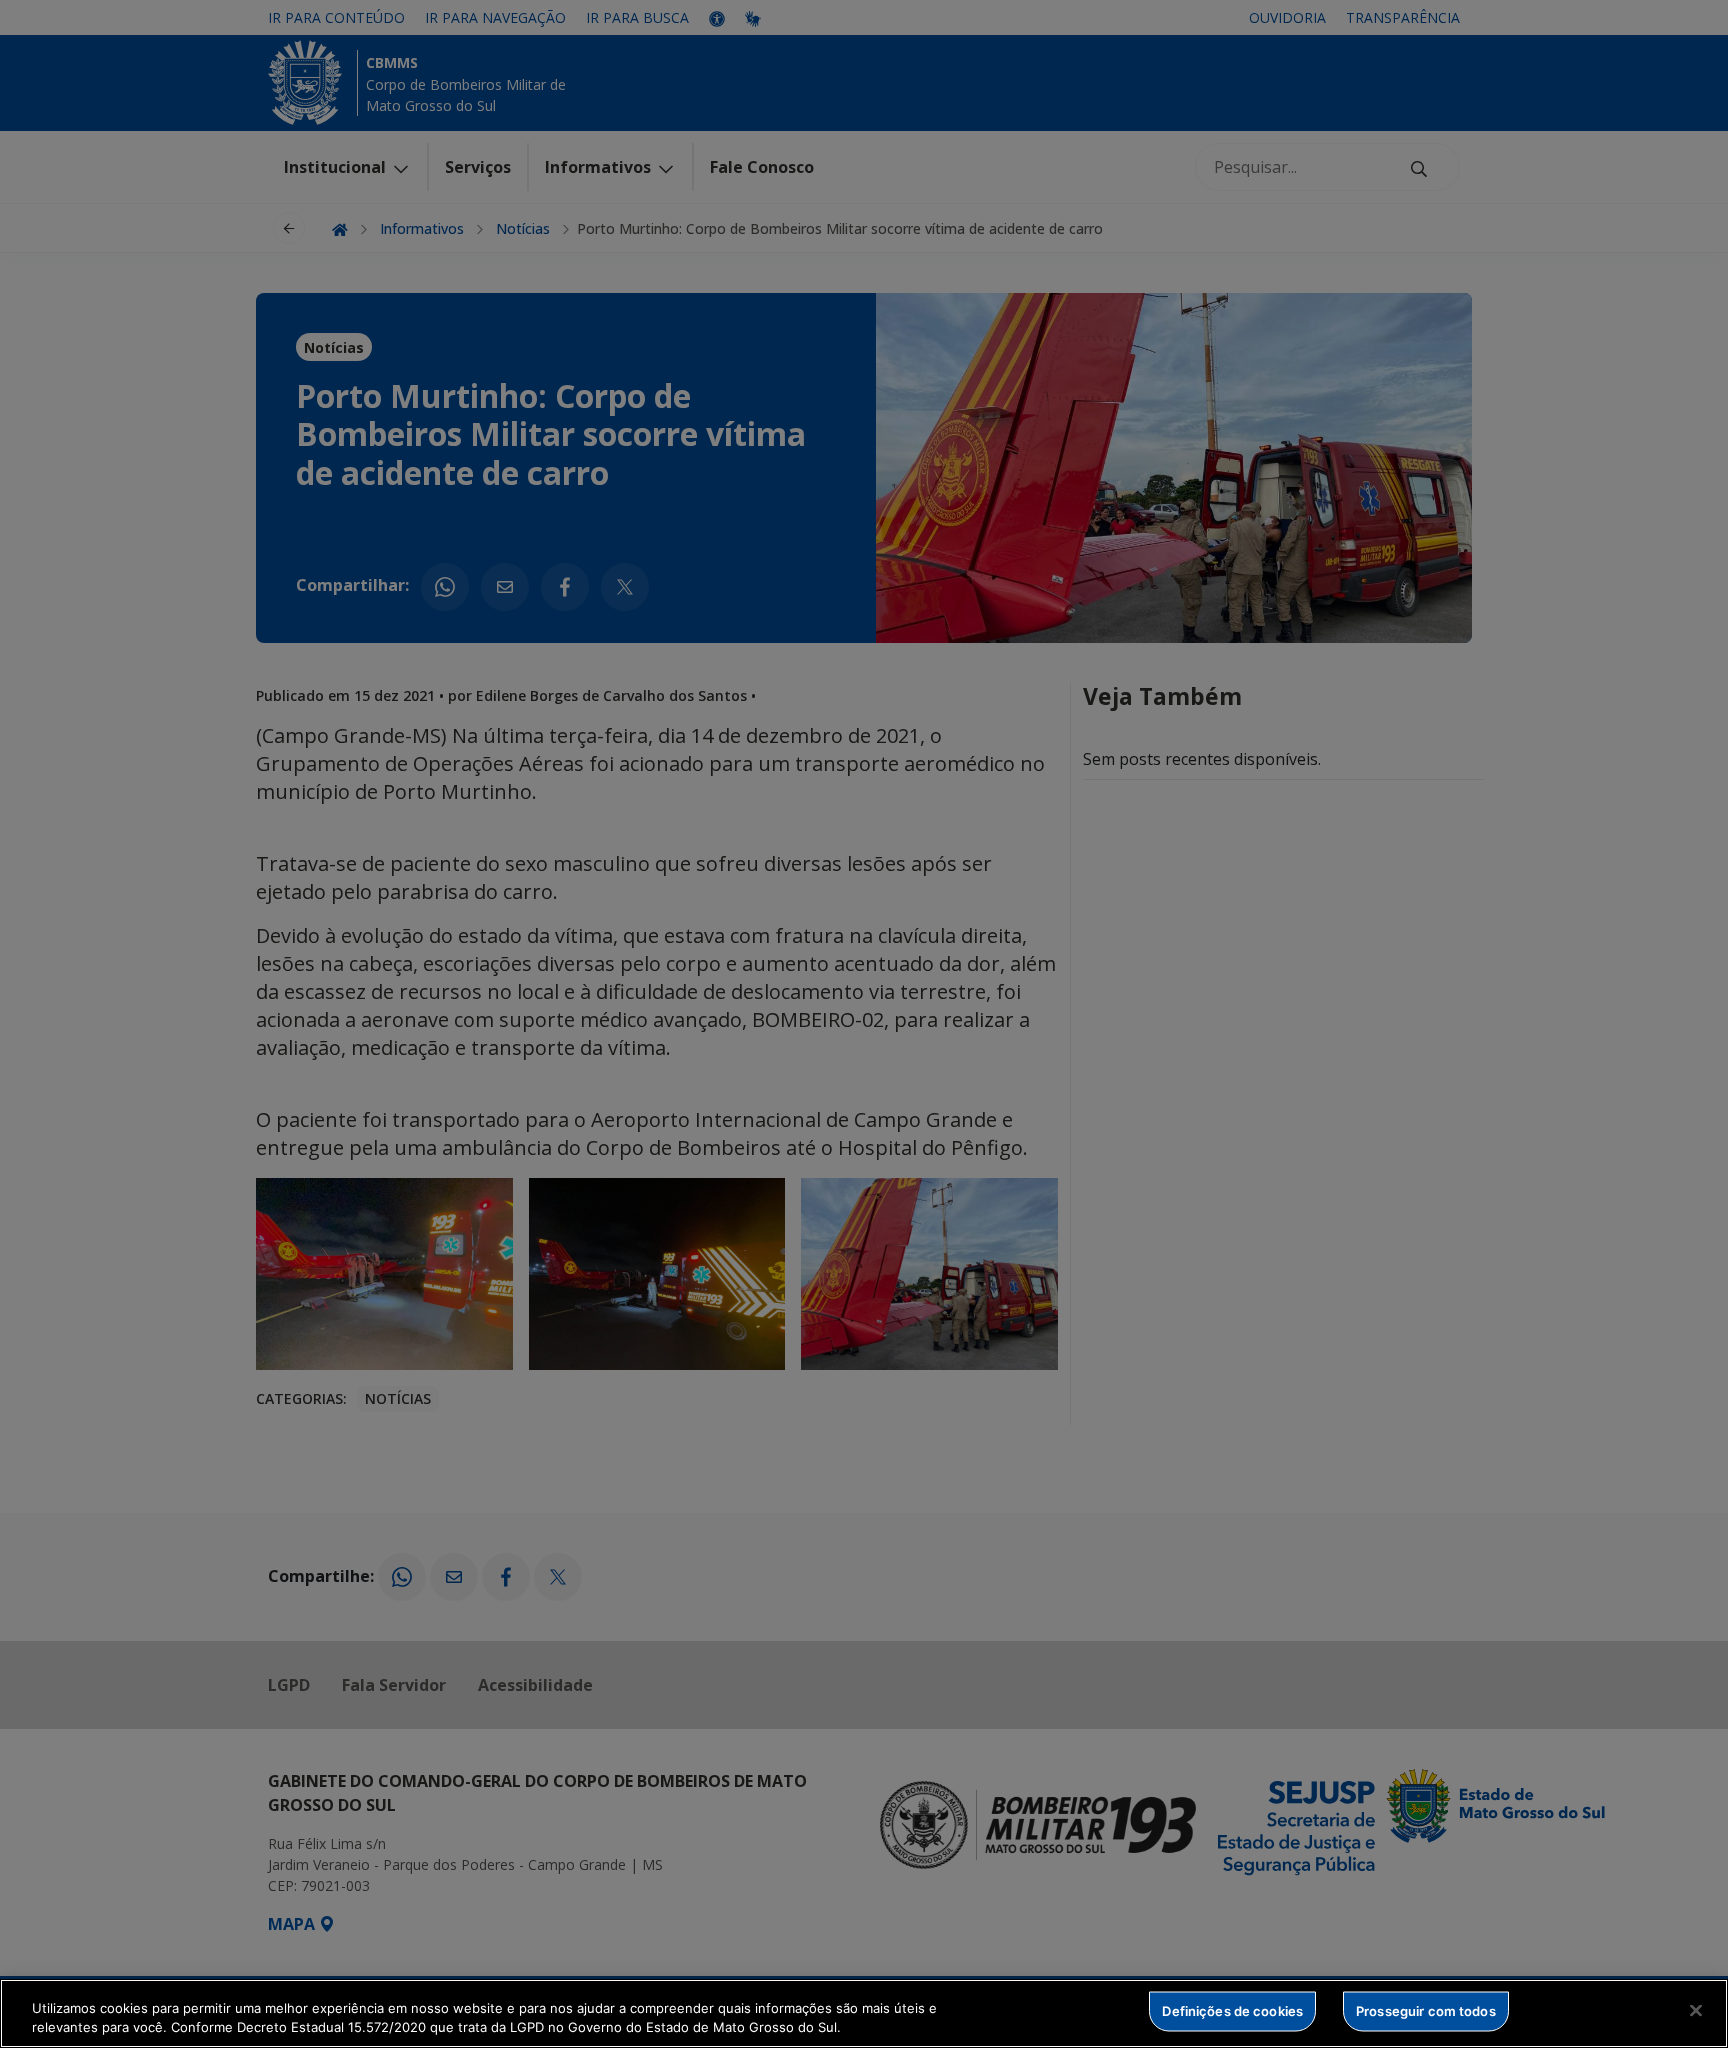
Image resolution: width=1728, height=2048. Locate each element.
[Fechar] (1696, 2011)
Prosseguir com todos (1426, 2011)
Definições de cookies (1232, 2011)
